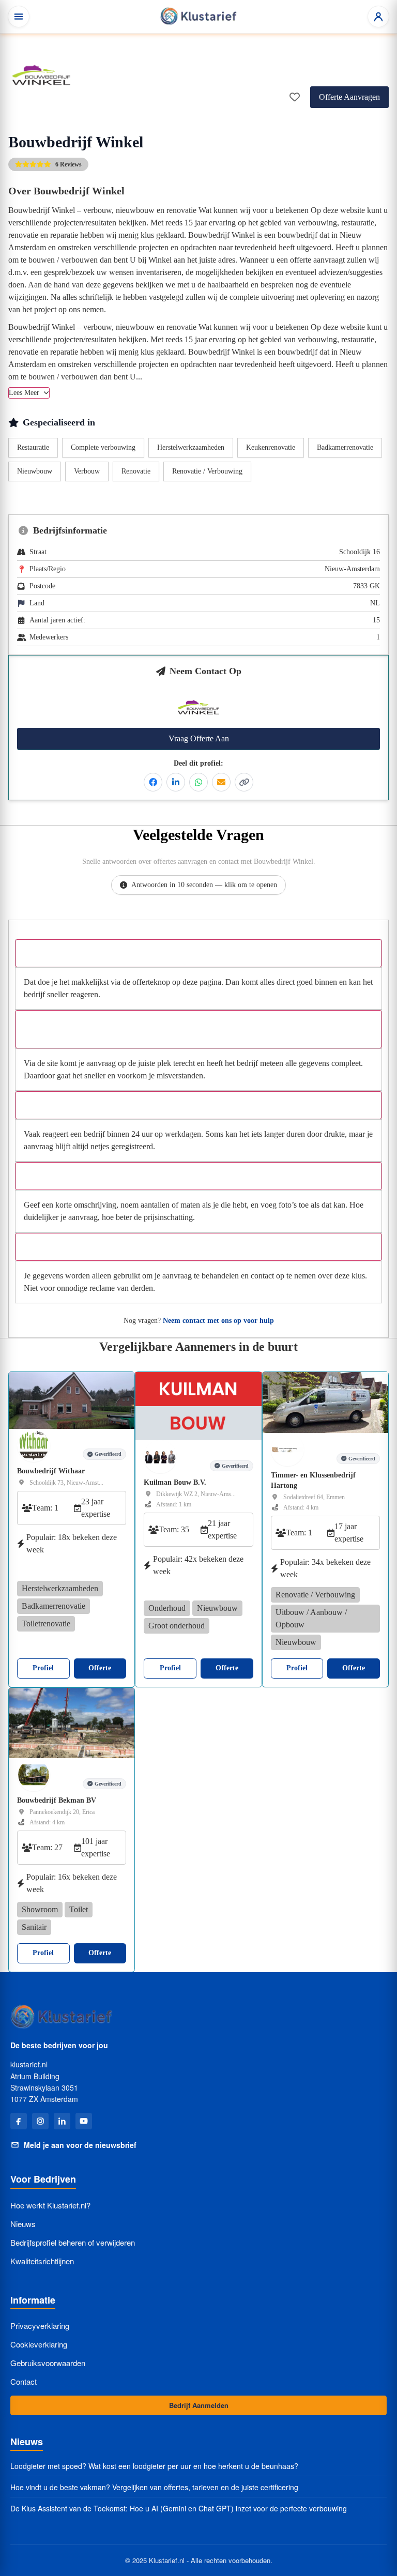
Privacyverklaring (40, 2326)
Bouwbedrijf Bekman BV (57, 1800)
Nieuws (23, 2224)
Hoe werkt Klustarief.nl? (50, 2205)
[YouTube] (84, 2121)
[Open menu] (19, 17)
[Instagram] (40, 2121)
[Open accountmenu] (378, 17)
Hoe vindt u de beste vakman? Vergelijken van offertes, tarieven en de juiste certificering (154, 2487)
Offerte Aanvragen (349, 97)
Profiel (43, 1668)
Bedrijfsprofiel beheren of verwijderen (73, 2242)
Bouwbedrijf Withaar (51, 1471)
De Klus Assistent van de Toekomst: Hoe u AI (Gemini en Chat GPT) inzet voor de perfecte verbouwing (179, 2509)
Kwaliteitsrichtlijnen (42, 2261)
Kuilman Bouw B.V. (175, 1482)
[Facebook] (19, 2121)
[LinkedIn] (62, 2121)
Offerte (100, 1668)
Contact (24, 2381)
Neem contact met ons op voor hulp (218, 1321)
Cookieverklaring (39, 2344)
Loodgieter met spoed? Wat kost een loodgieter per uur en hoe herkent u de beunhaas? (154, 2466)
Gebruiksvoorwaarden (48, 2363)
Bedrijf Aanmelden (199, 2405)
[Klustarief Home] (198, 17)
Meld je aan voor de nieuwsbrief (80, 2145)
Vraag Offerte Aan (199, 738)
